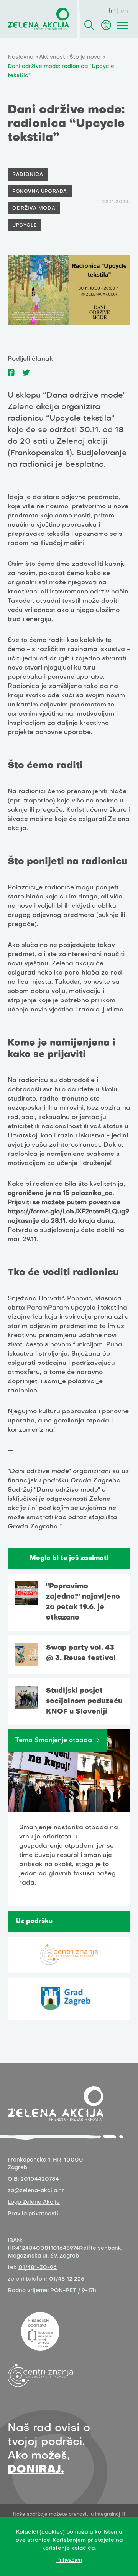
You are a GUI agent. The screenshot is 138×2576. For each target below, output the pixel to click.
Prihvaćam (69, 2560)
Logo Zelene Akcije (34, 2202)
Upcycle (25, 225)
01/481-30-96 (38, 2268)
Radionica (28, 175)
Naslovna (21, 57)
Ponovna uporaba (40, 192)
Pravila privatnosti (33, 2214)
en (124, 11)
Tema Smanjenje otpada (54, 1741)
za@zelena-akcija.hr (36, 2191)
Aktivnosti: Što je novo (70, 57)
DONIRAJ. (36, 2470)
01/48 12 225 (67, 2279)
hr (112, 11)
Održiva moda (34, 209)
